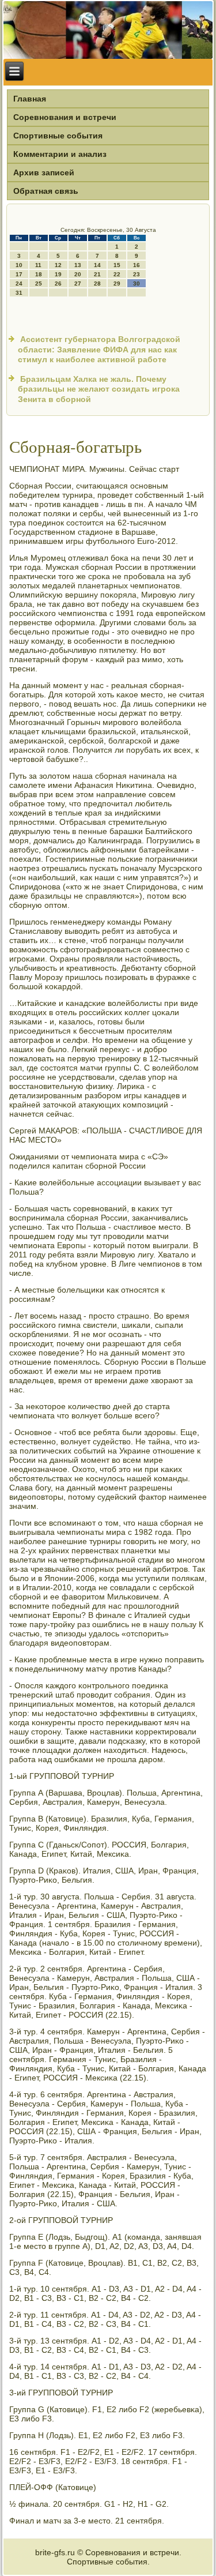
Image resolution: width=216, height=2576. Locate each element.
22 (117, 274)
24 (19, 283)
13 (78, 265)
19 (58, 274)
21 (97, 274)
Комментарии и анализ (60, 154)
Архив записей (44, 172)
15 (117, 265)
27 (78, 283)
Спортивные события (58, 136)
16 (137, 265)
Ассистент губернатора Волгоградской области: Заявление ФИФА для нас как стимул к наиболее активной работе (99, 349)
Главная (30, 99)
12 (58, 265)
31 (19, 293)
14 (97, 265)
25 (39, 283)
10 (19, 265)
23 (137, 274)
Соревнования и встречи (65, 117)
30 (137, 283)
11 (38, 265)
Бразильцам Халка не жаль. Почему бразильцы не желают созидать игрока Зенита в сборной (99, 389)
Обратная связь (46, 191)
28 (97, 283)
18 (39, 274)
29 (117, 283)
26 (58, 283)
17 (19, 274)
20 (78, 274)
